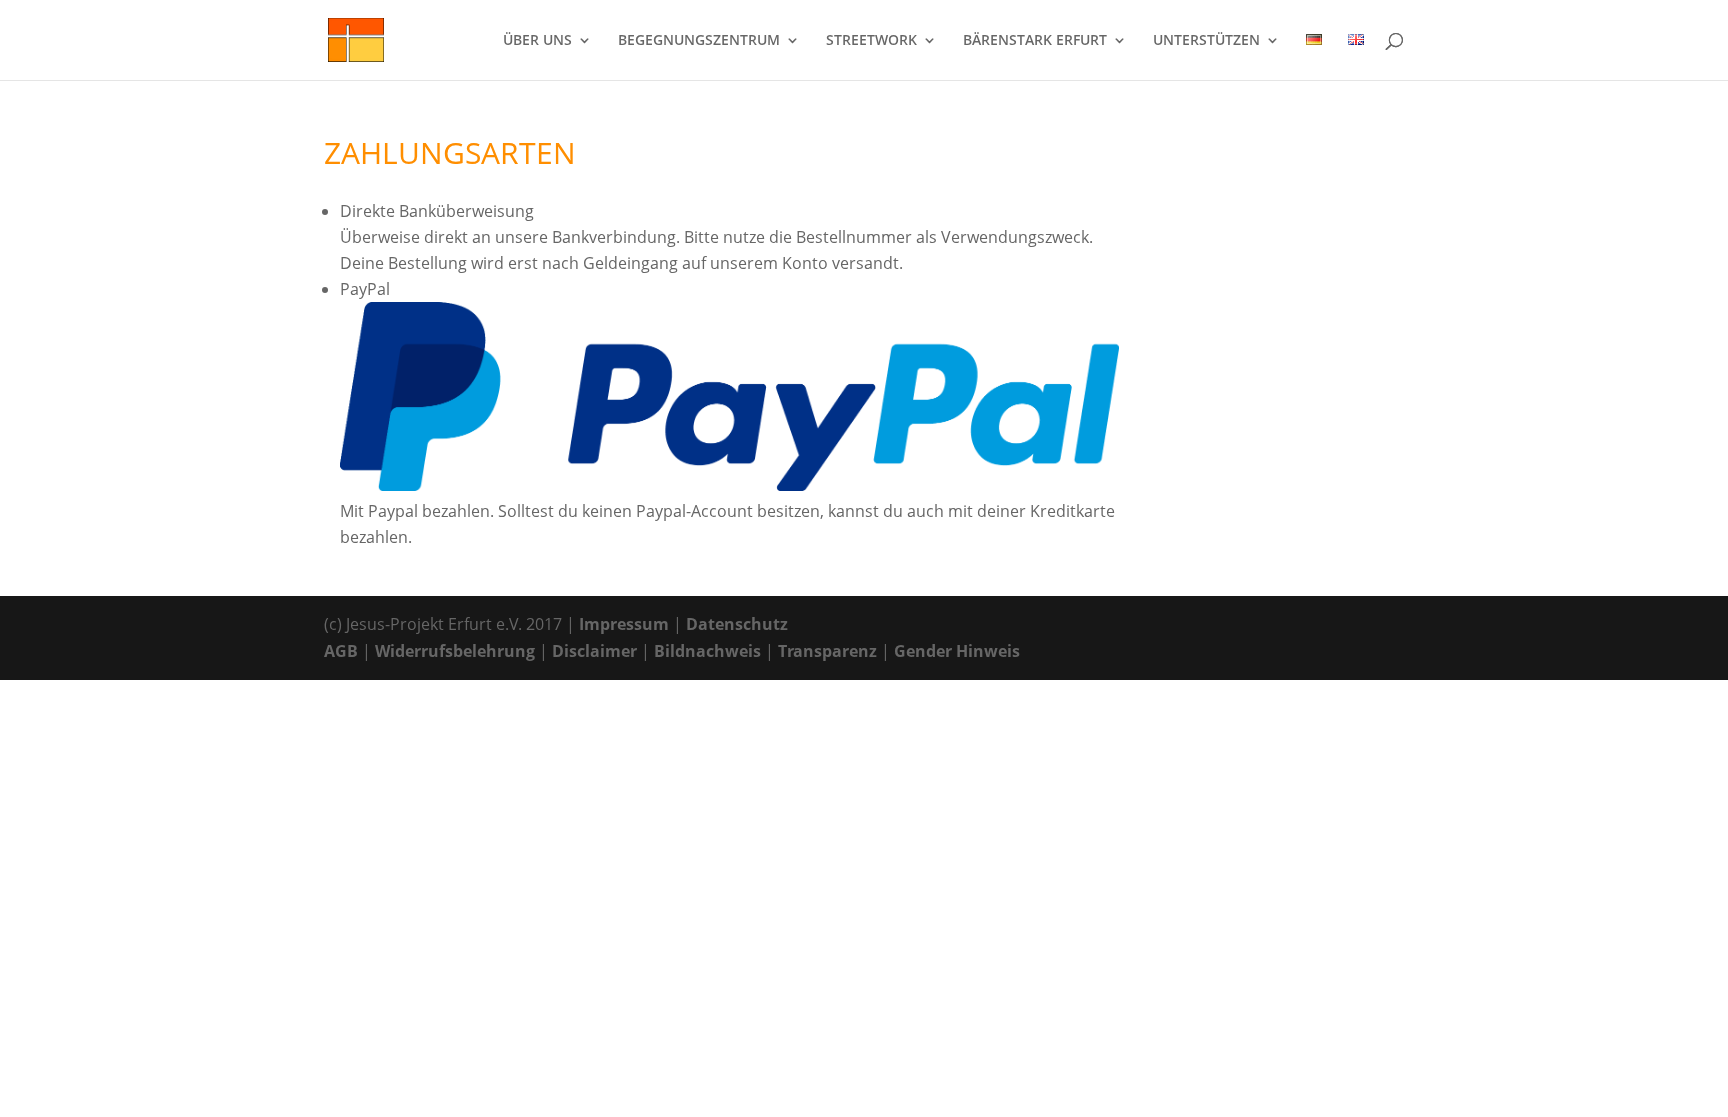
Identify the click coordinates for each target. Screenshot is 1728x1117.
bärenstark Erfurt (1035, 41)
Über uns (537, 41)
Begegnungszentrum (699, 41)
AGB (341, 651)
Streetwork (871, 41)
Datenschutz (737, 624)
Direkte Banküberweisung (437, 211)
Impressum (624, 624)
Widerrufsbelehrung (455, 651)
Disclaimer (594, 651)
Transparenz (827, 651)
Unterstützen (1206, 41)
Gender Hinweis (957, 651)
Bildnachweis (707, 651)
